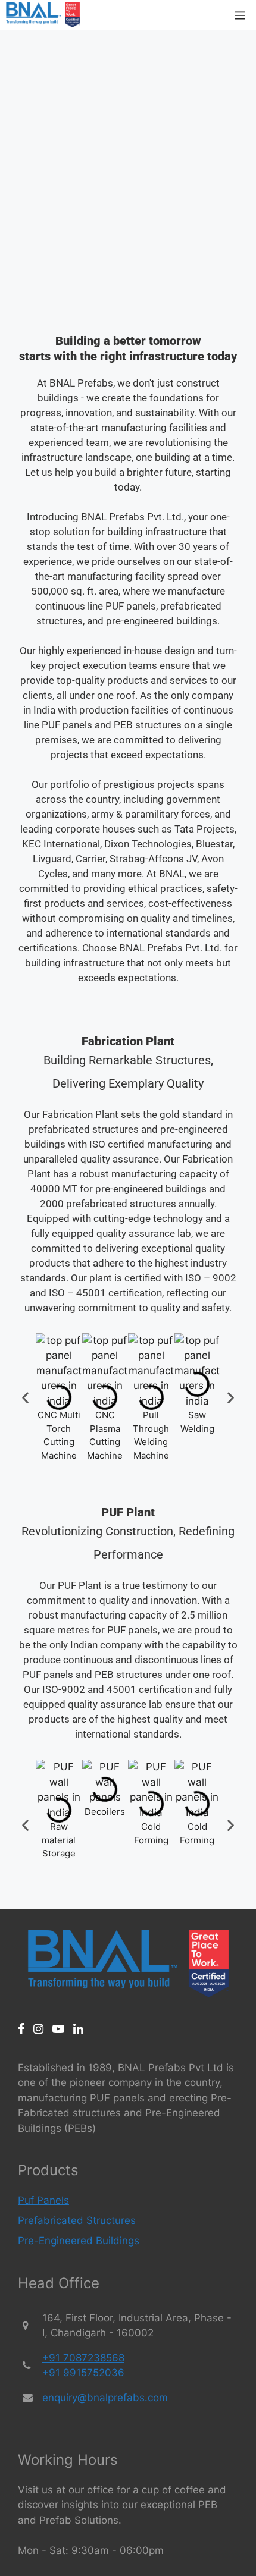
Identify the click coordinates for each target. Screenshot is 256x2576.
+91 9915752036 (83, 2373)
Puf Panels (43, 2200)
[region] (128, 172)
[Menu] (240, 15)
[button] (25, 1398)
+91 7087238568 (83, 2358)
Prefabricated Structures (77, 2220)
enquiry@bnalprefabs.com (105, 2398)
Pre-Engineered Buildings (79, 2241)
